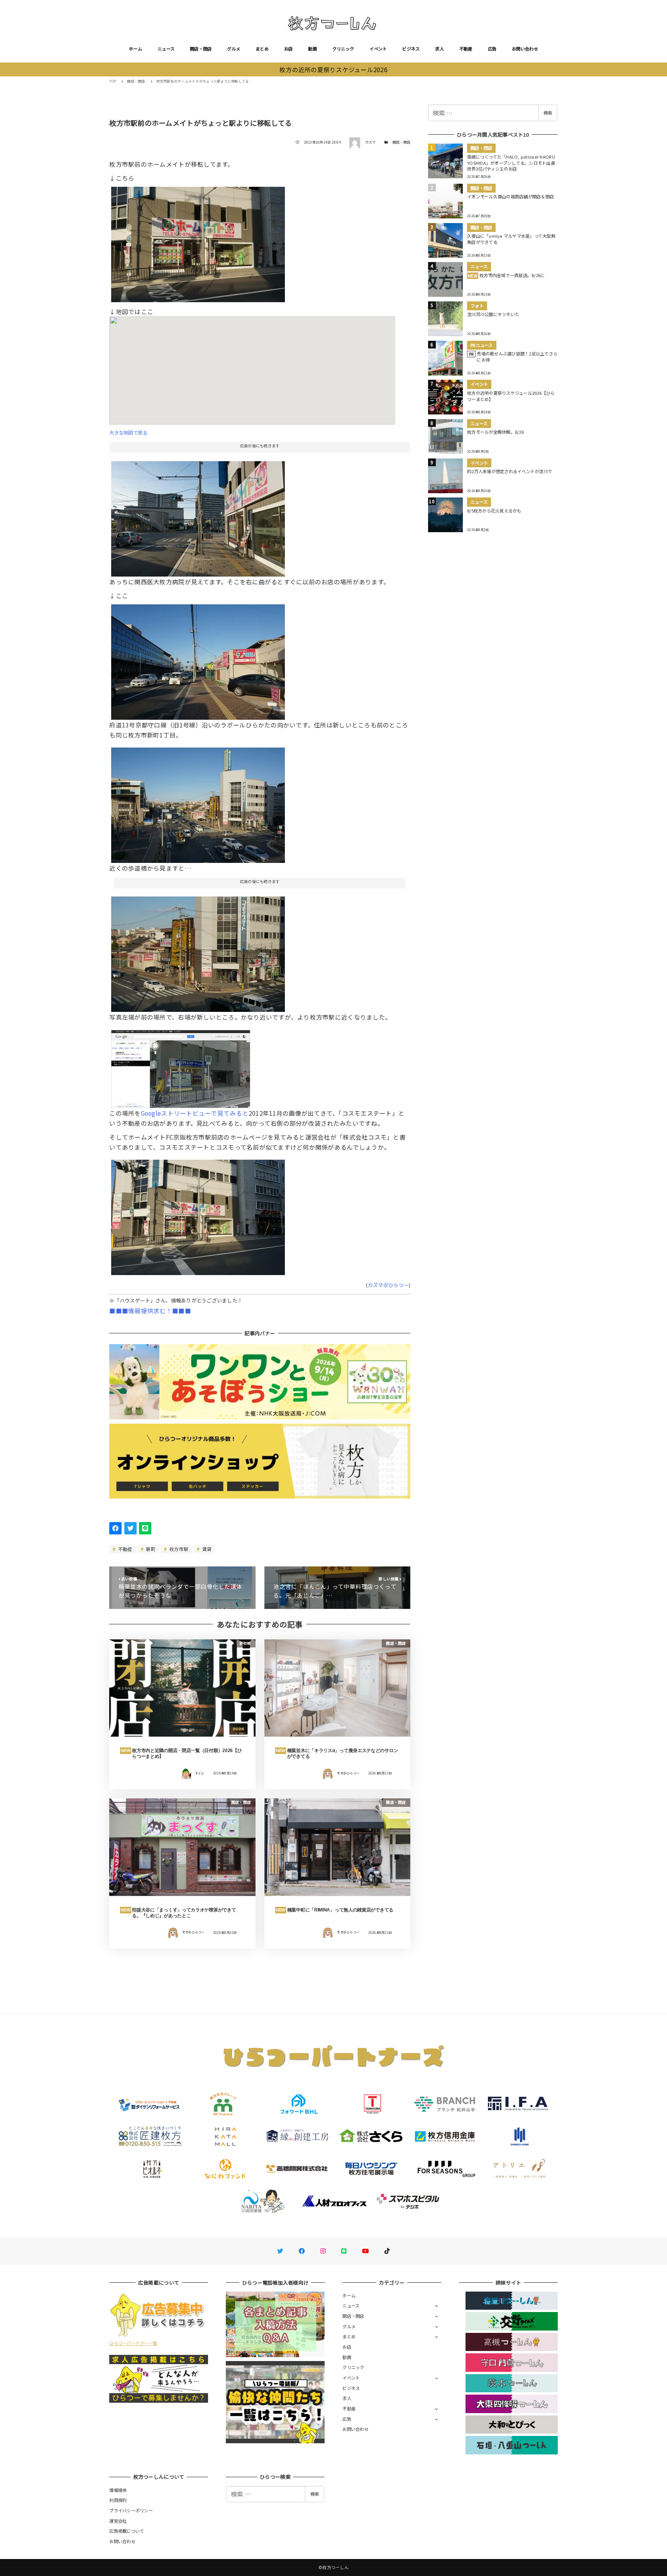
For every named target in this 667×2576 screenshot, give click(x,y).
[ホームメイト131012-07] (198, 802)
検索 (548, 113)
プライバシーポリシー (131, 2510)
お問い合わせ (525, 49)
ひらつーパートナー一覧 (133, 2343)
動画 (312, 49)
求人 (439, 49)
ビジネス (411, 49)
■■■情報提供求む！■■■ (150, 1311)
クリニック (343, 49)
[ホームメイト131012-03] (198, 659)
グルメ (234, 49)
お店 (289, 49)
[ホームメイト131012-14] (198, 1214)
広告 (492, 49)
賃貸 (206, 1549)
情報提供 (118, 2490)
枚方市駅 (178, 1549)
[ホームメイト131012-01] (198, 516)
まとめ (262, 49)
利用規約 (118, 2500)
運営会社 (118, 2521)
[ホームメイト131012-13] (198, 242)
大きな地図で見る (128, 433)
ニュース (166, 49)
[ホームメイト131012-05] (198, 951)
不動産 (466, 49)
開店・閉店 (201, 49)
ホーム (135, 49)
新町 (150, 1549)
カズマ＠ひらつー (388, 1285)
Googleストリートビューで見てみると (195, 1113)
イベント (378, 49)
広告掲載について (127, 2531)
